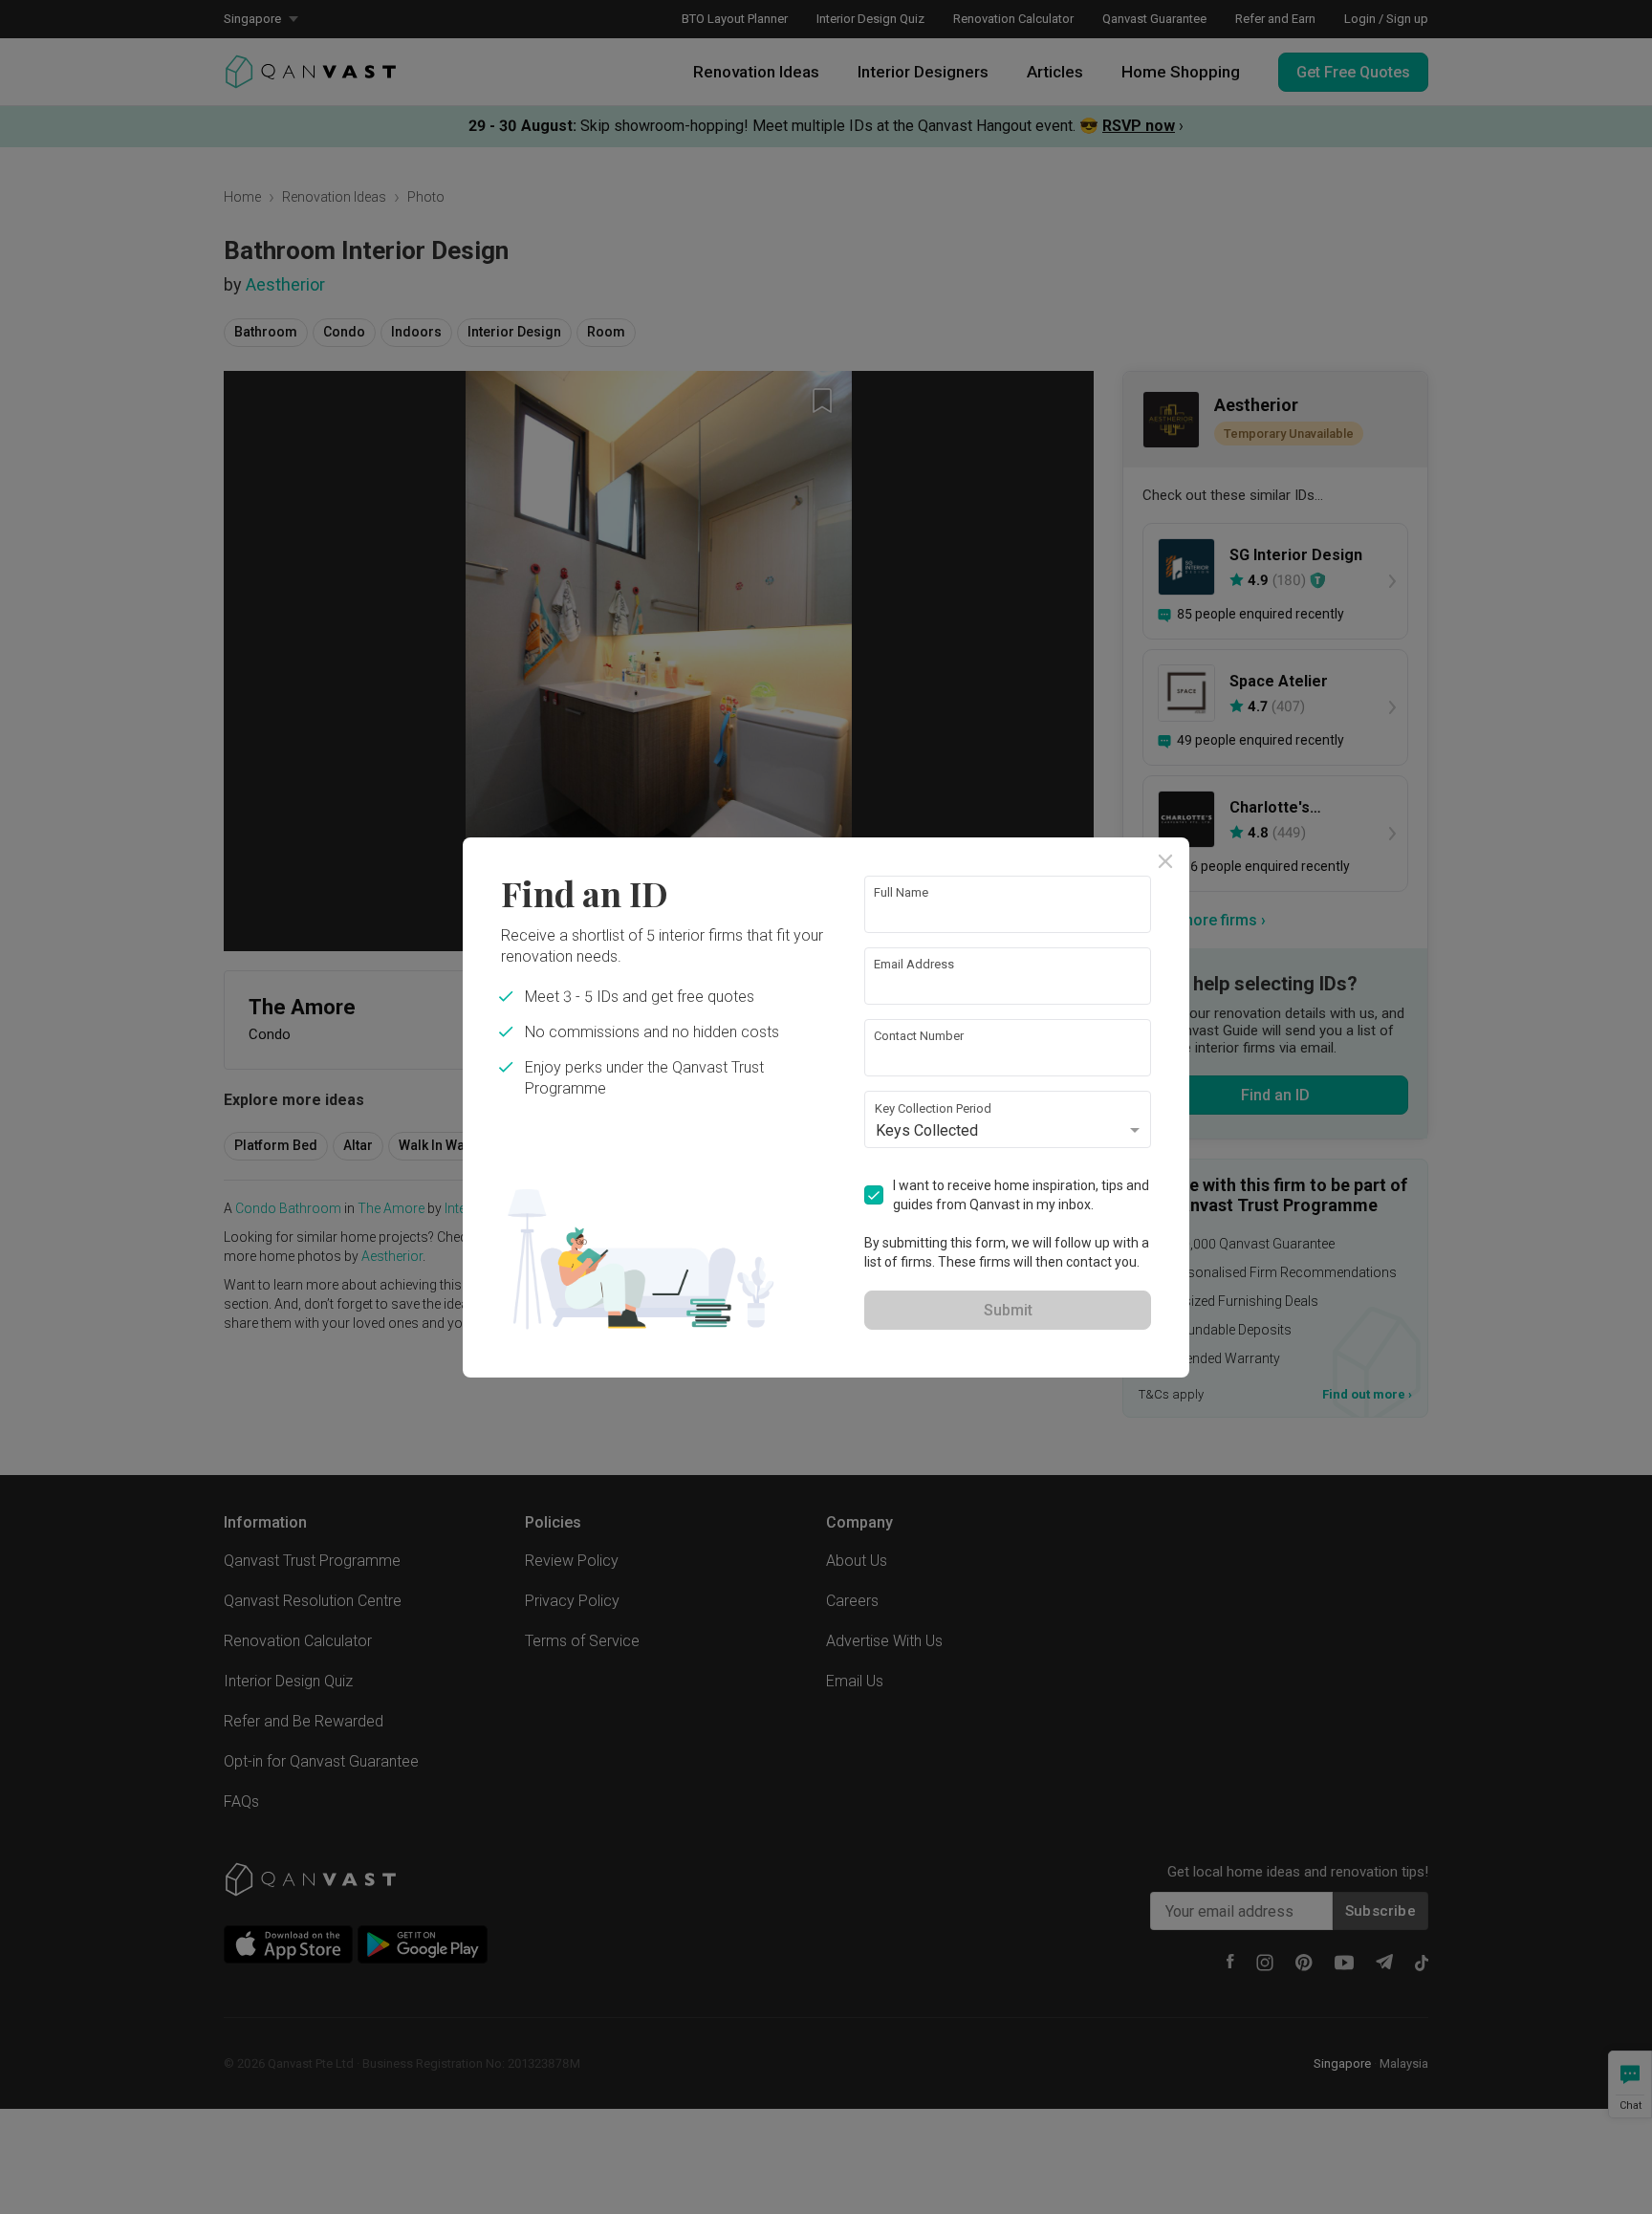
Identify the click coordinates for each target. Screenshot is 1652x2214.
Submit (1008, 1310)
